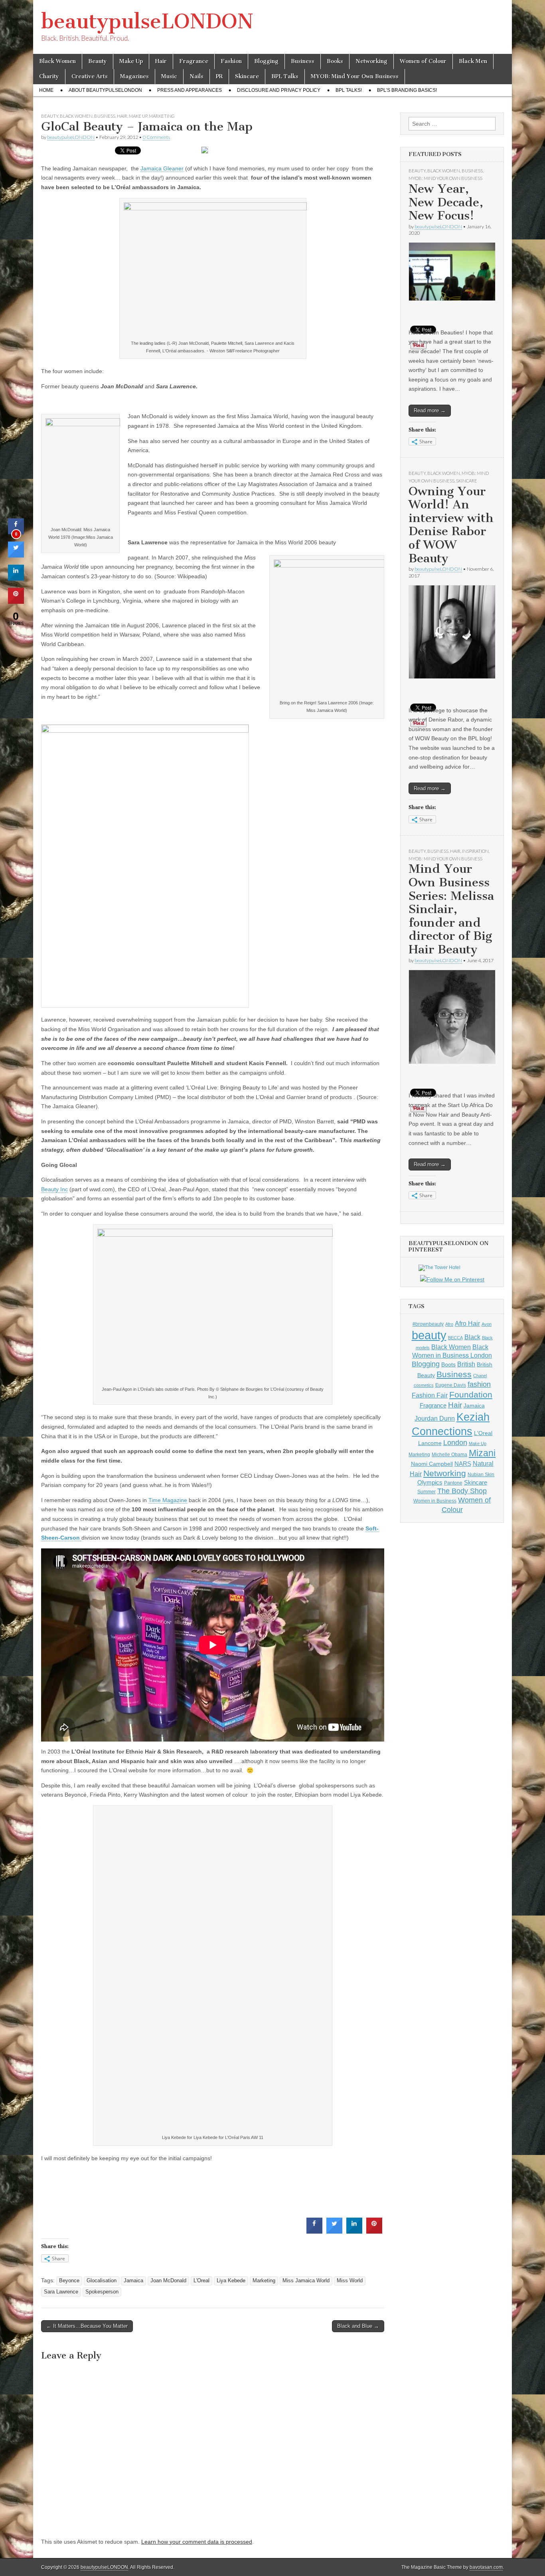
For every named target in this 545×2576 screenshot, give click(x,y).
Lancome (430, 1443)
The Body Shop (462, 1491)
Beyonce (69, 2281)
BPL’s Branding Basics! (407, 90)
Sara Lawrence (61, 2292)
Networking (371, 61)
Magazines (134, 76)
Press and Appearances (190, 90)
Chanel (480, 1376)
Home (46, 90)
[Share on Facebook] (314, 2231)
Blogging (266, 61)
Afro (449, 1324)
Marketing (162, 116)
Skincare (247, 76)
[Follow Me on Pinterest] (452, 1280)
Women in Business (435, 1501)
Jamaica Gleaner (162, 168)
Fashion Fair (430, 1395)
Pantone (453, 1483)
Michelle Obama (449, 1455)
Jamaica (133, 2281)
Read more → (430, 410)
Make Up (131, 61)
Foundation (471, 1395)
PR (219, 76)
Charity (49, 76)
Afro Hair (467, 1323)
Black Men (473, 61)
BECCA (455, 1338)
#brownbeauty (428, 1324)
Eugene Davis (451, 1385)
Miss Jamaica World (306, 2281)
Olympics (430, 1482)
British (466, 1364)
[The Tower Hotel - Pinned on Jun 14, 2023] (439, 1267)
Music (169, 76)
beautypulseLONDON (147, 21)
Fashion (231, 61)
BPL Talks (285, 76)
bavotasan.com (486, 2567)
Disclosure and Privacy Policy (279, 90)
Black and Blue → (358, 2326)
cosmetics (424, 1385)
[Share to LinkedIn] (354, 2231)
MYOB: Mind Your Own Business (355, 76)
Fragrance (194, 61)
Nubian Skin (481, 1475)
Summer (427, 1492)
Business (303, 61)
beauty (429, 1335)
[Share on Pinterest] (374, 2231)
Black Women (57, 61)
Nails (196, 76)
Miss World (350, 2281)
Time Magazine (168, 1500)
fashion (479, 1384)
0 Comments (156, 137)
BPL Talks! (349, 90)
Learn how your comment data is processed (197, 2542)
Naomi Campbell (432, 1464)
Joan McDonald (168, 2281)
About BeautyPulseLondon (105, 90)
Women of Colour (423, 61)
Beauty (98, 61)
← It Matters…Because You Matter (87, 2326)
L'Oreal (201, 2281)
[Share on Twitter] (334, 2231)
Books (335, 61)
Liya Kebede (231, 2281)
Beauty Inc (54, 1189)
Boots (448, 1364)
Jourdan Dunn (435, 1418)
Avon (487, 1324)
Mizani (482, 1453)
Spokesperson (102, 2292)
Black (472, 1337)
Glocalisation (102, 2281)
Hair (161, 61)
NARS (463, 1464)
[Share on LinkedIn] (16, 578)
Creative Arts (90, 76)
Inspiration (475, 851)
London (455, 1443)
